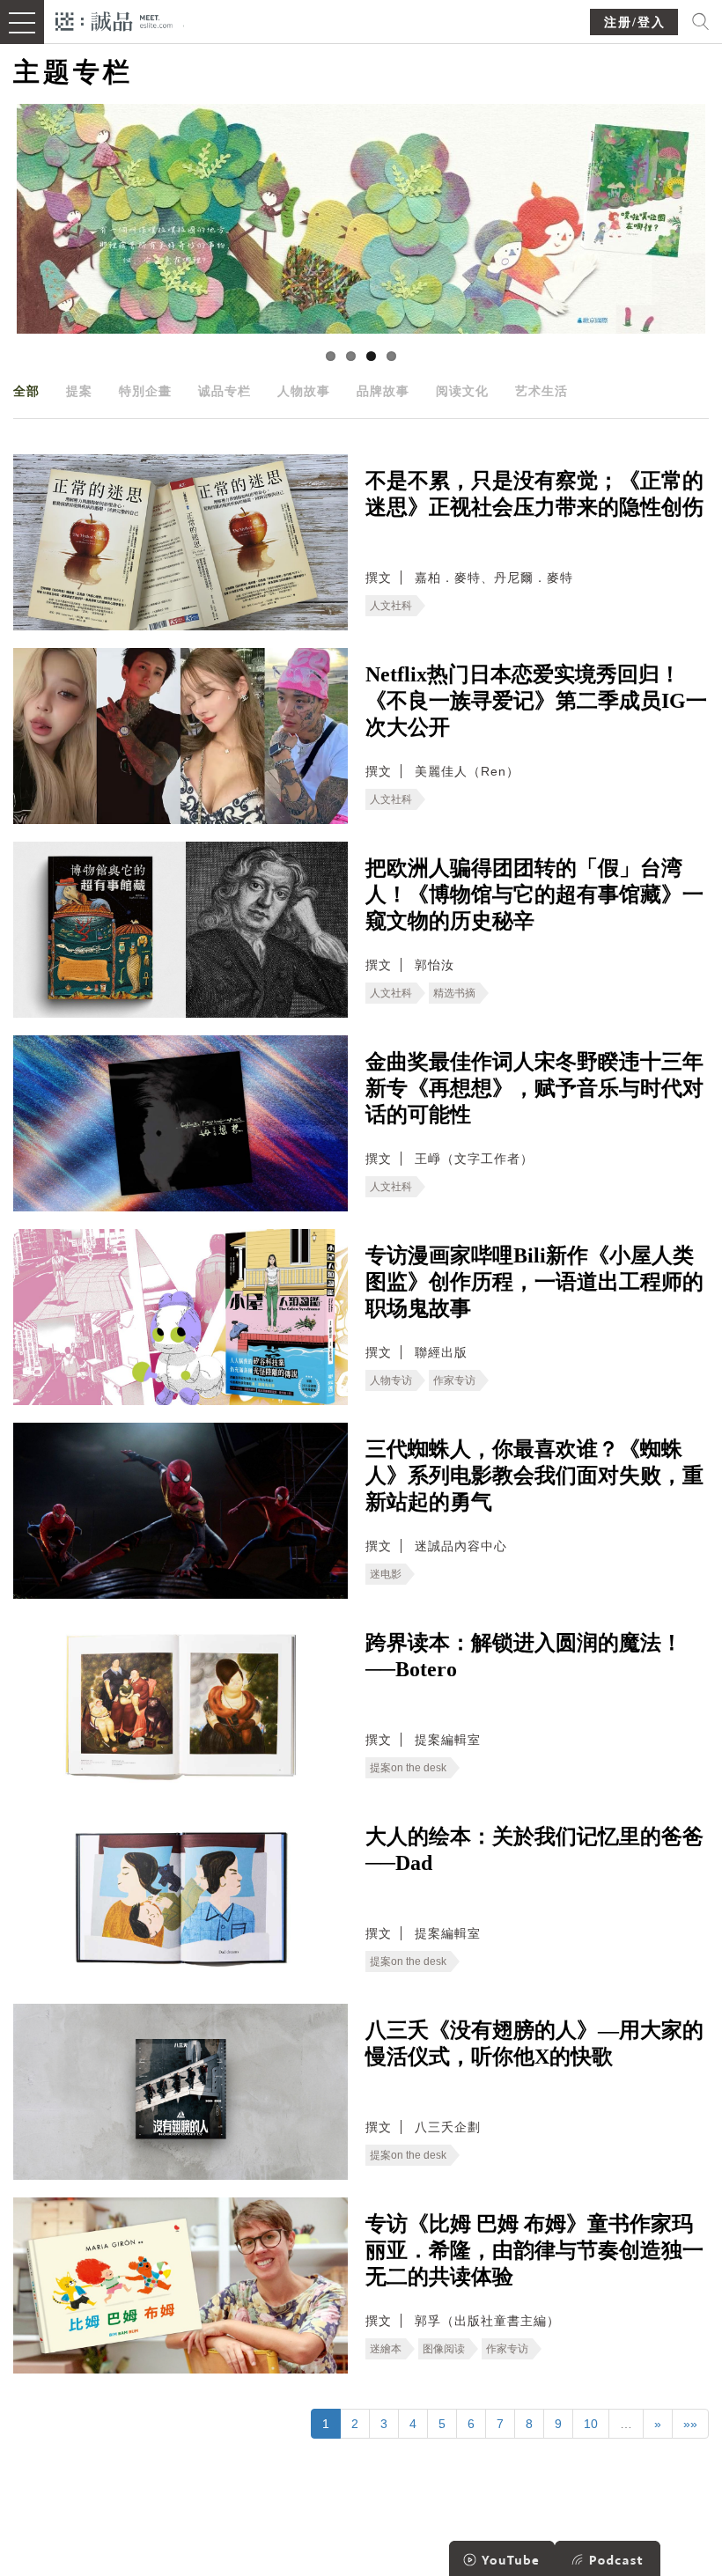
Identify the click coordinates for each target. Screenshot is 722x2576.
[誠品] (114, 20)
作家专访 (454, 1380)
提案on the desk (408, 1768)
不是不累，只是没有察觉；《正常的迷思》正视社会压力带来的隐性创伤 (534, 494)
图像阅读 (444, 2349)
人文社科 (391, 606)
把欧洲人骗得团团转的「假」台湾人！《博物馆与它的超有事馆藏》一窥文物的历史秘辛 (534, 894)
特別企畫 (145, 391)
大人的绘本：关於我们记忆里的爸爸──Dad (534, 1850)
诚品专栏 (225, 391)
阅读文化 (462, 391)
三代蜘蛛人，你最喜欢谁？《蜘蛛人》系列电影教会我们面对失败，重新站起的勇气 (534, 1476)
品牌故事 (383, 391)
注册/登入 (635, 22)
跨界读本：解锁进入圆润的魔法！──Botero (524, 1656)
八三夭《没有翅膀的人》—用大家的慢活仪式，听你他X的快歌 (534, 2043)
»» (690, 2424)
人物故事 (304, 391)
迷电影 (386, 1574)
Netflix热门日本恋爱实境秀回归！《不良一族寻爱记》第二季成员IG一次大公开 (536, 701)
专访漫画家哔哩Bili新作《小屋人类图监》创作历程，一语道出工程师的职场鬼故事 (534, 1282)
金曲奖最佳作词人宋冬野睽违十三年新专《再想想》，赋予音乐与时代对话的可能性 (534, 1088)
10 (591, 2424)
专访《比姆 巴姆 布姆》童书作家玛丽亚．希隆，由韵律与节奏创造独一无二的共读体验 (534, 2250)
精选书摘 (454, 993)
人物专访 (391, 1380)
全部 (26, 391)
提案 (79, 391)
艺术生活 (541, 391)
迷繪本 (386, 2349)
